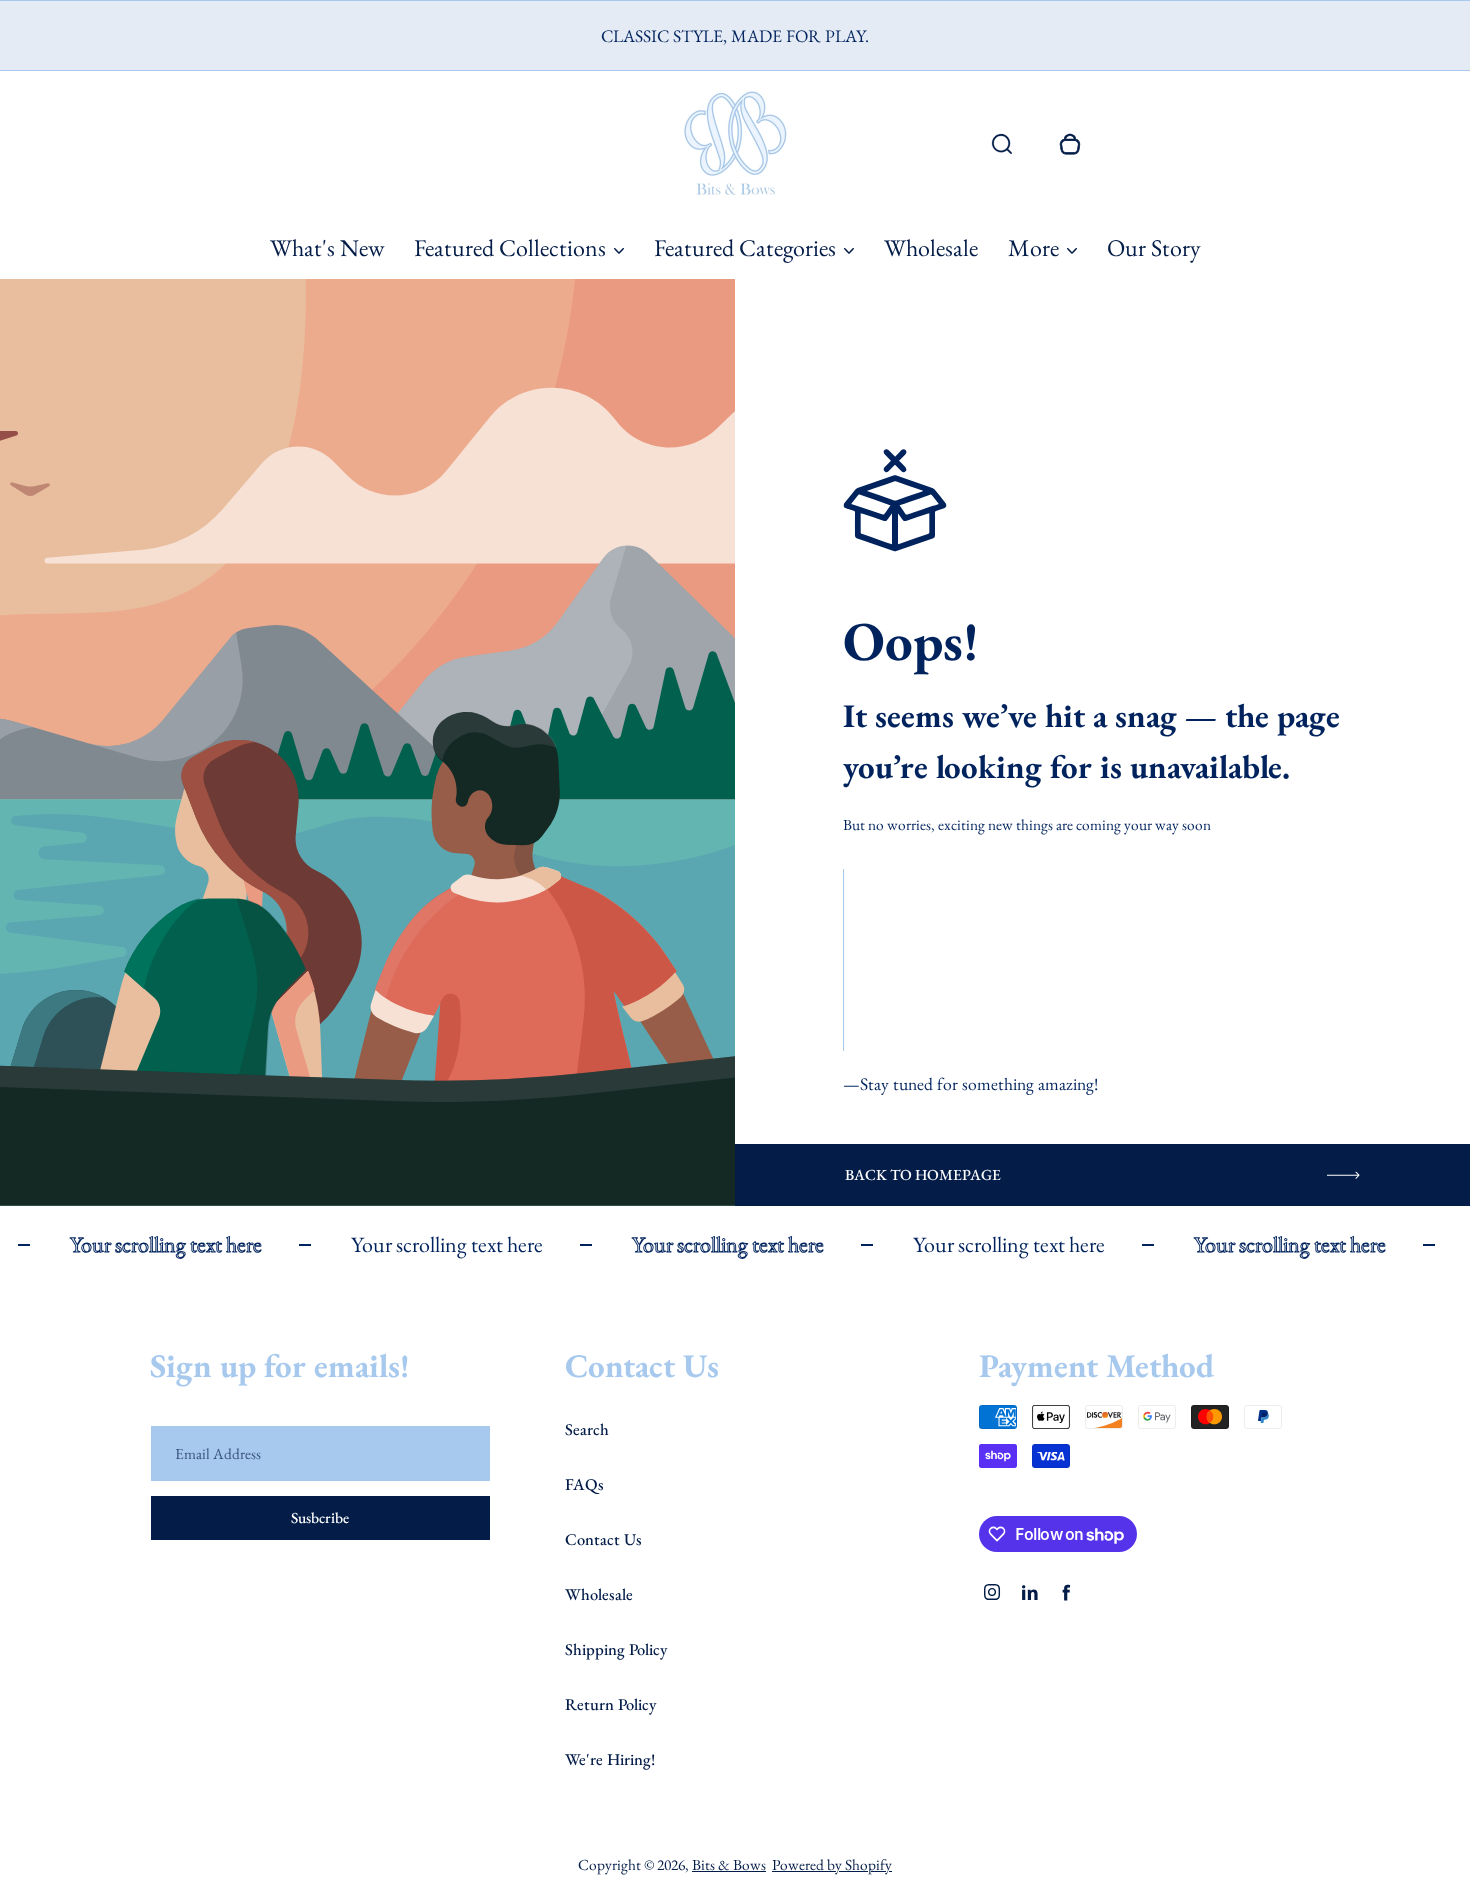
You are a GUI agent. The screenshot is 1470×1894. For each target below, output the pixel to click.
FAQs (584, 1484)
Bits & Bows (729, 1864)
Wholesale (931, 248)
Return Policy (610, 1704)
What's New (327, 248)
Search (587, 1429)
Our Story (1154, 248)
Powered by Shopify (832, 1864)
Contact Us (603, 1539)
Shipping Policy (616, 1649)
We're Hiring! (610, 1759)
